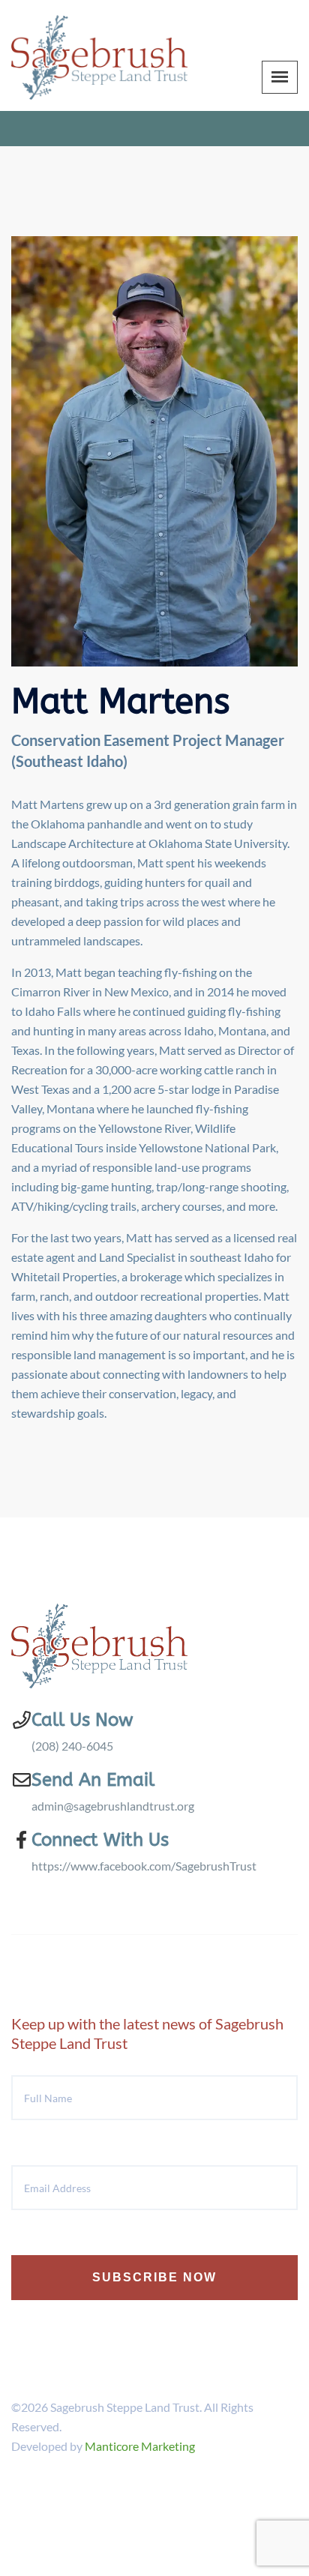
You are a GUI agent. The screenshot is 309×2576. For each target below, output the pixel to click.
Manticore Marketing (140, 2446)
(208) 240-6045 (72, 1746)
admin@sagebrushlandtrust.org (113, 1806)
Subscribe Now (154, 2277)
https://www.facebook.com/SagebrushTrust (144, 1866)
